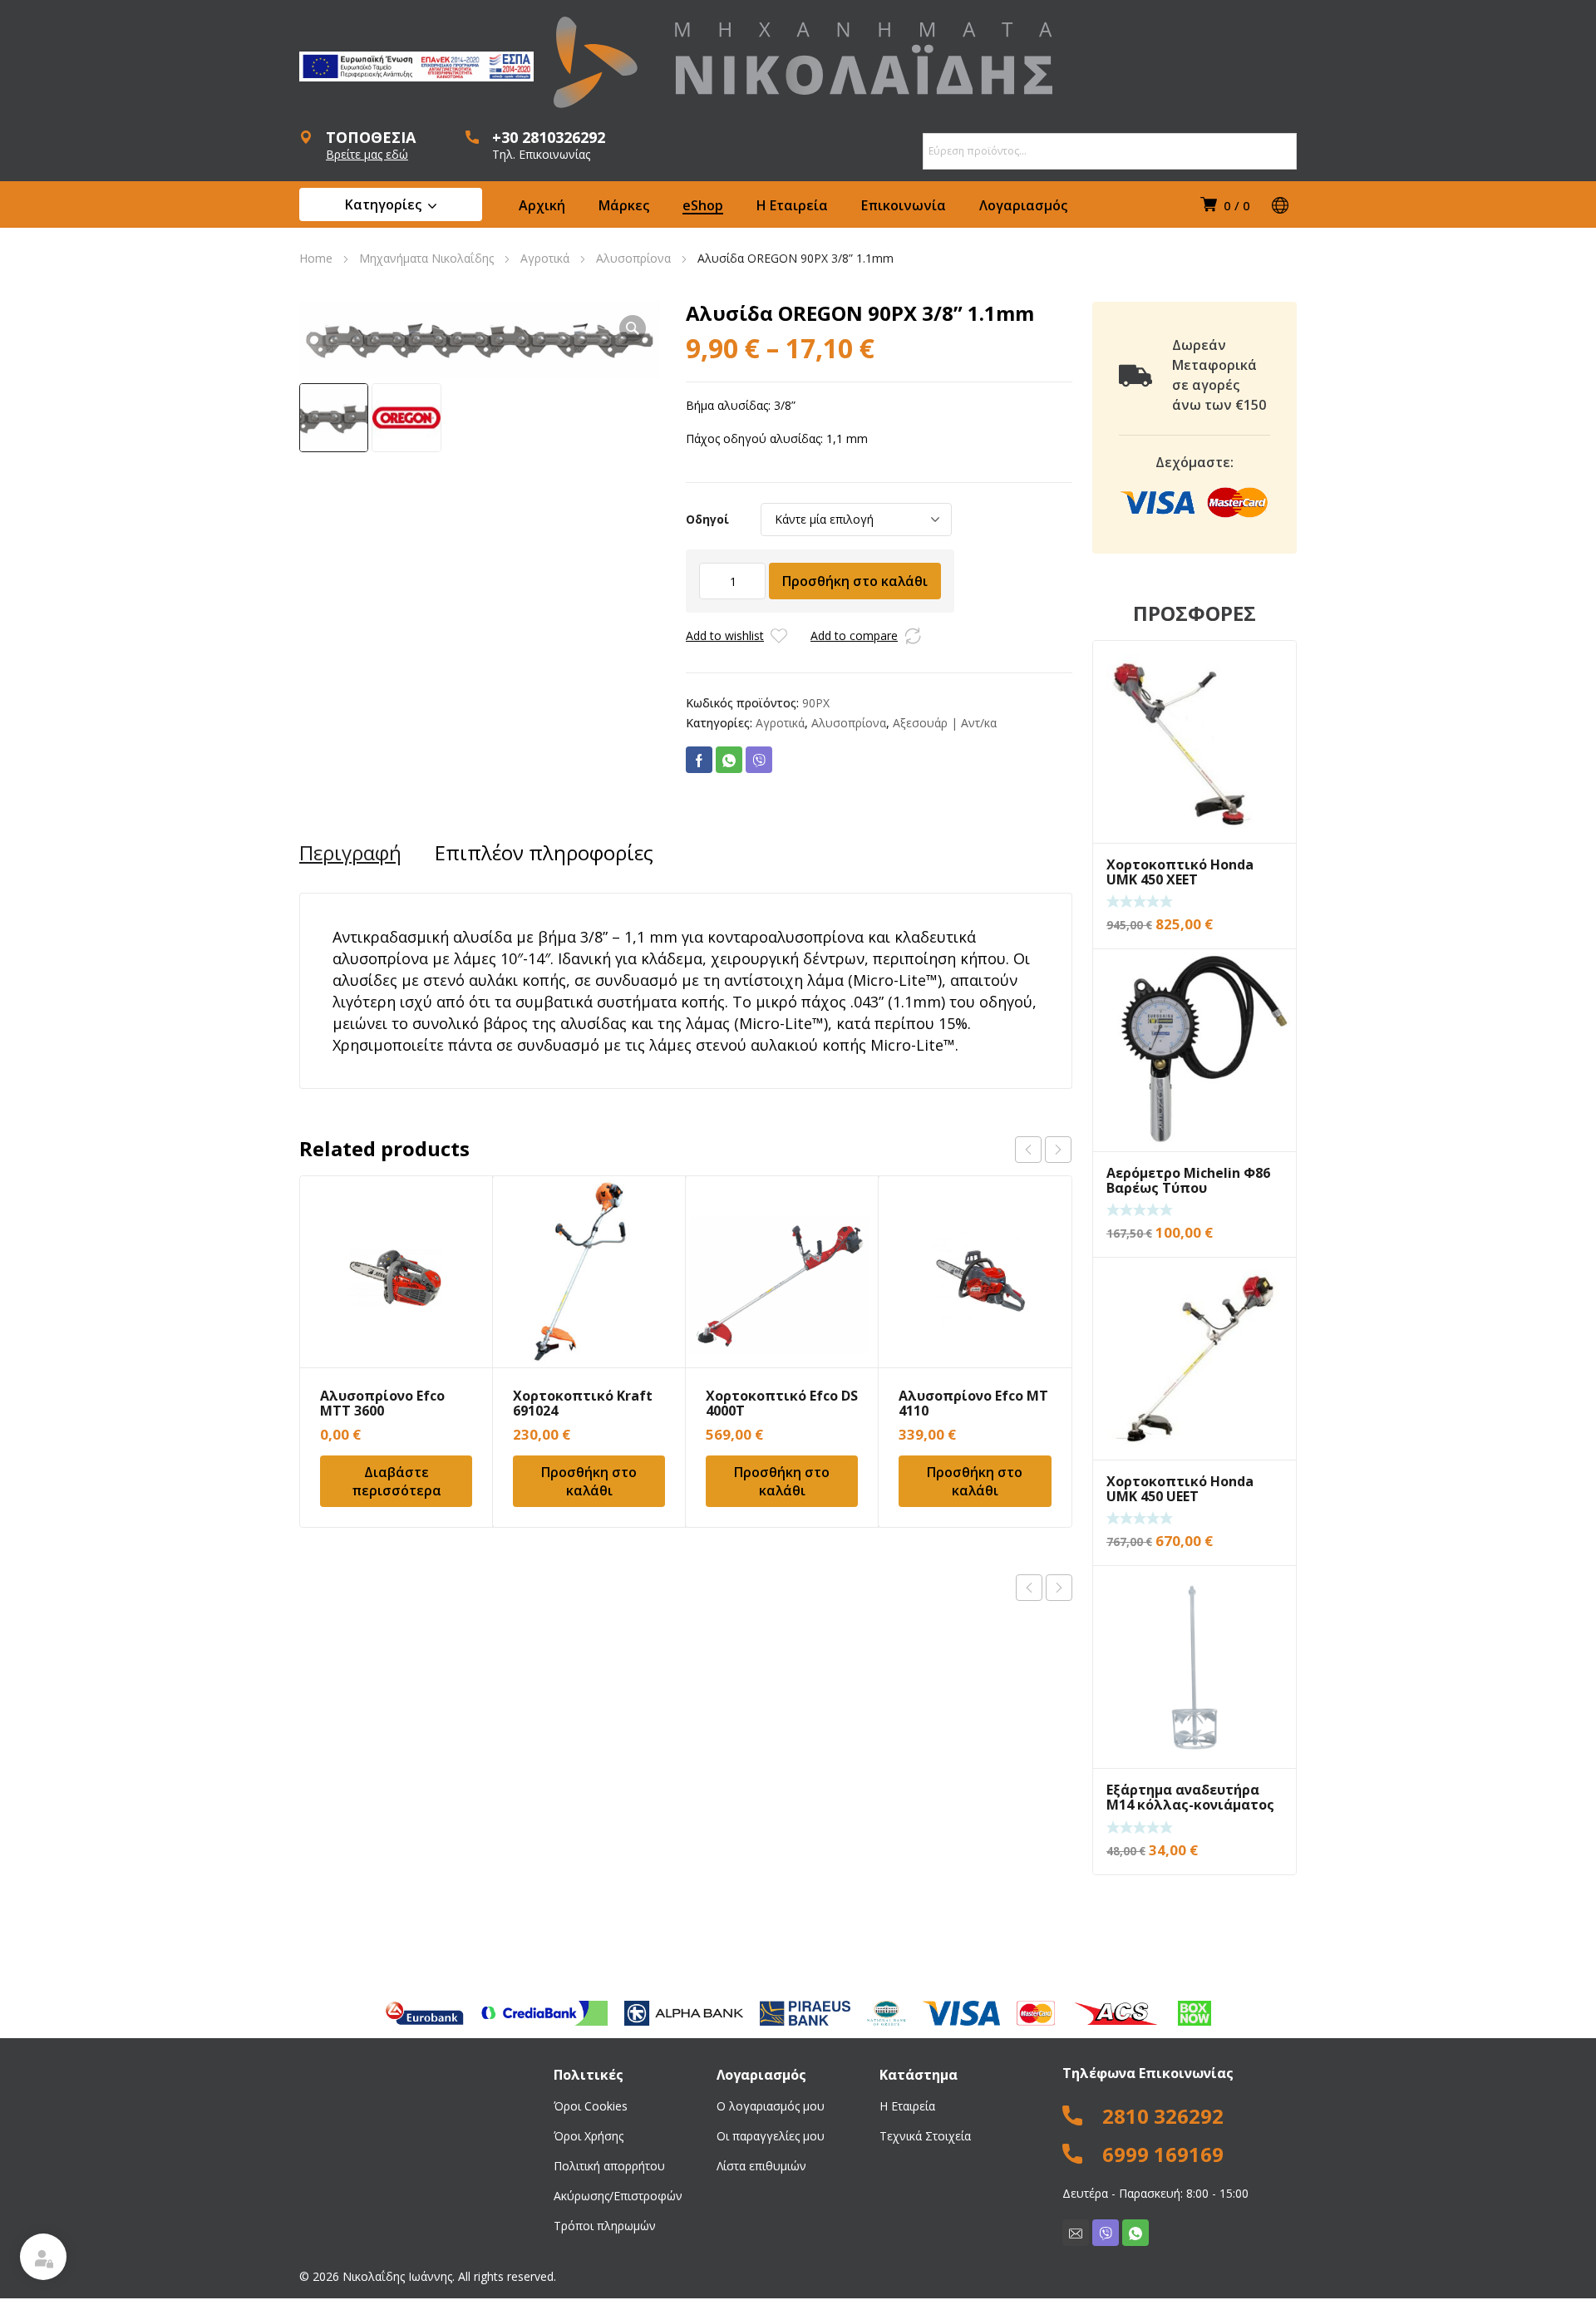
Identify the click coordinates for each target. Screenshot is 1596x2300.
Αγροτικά (545, 258)
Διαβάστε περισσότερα (397, 1481)
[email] (1076, 2233)
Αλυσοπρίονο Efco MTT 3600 (382, 1403)
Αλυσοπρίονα (633, 258)
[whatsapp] (1135, 2233)
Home (316, 258)
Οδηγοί (707, 519)
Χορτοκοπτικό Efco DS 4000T (782, 1403)
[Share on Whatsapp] (729, 760)
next (1058, 1150)
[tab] (350, 853)
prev (1028, 1150)
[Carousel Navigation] (1043, 1150)
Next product (1059, 1588)
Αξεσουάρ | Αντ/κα (945, 723)
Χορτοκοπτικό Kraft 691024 (583, 1403)
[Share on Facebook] (699, 760)
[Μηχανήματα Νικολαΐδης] (803, 62)
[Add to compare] (913, 636)
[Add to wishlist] (779, 636)
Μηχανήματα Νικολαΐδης (426, 258)
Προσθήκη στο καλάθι (855, 581)
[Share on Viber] (759, 760)
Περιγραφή (350, 853)
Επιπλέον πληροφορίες (544, 853)
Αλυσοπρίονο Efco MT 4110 (973, 1403)
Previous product (1029, 1588)
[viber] (1106, 2233)
